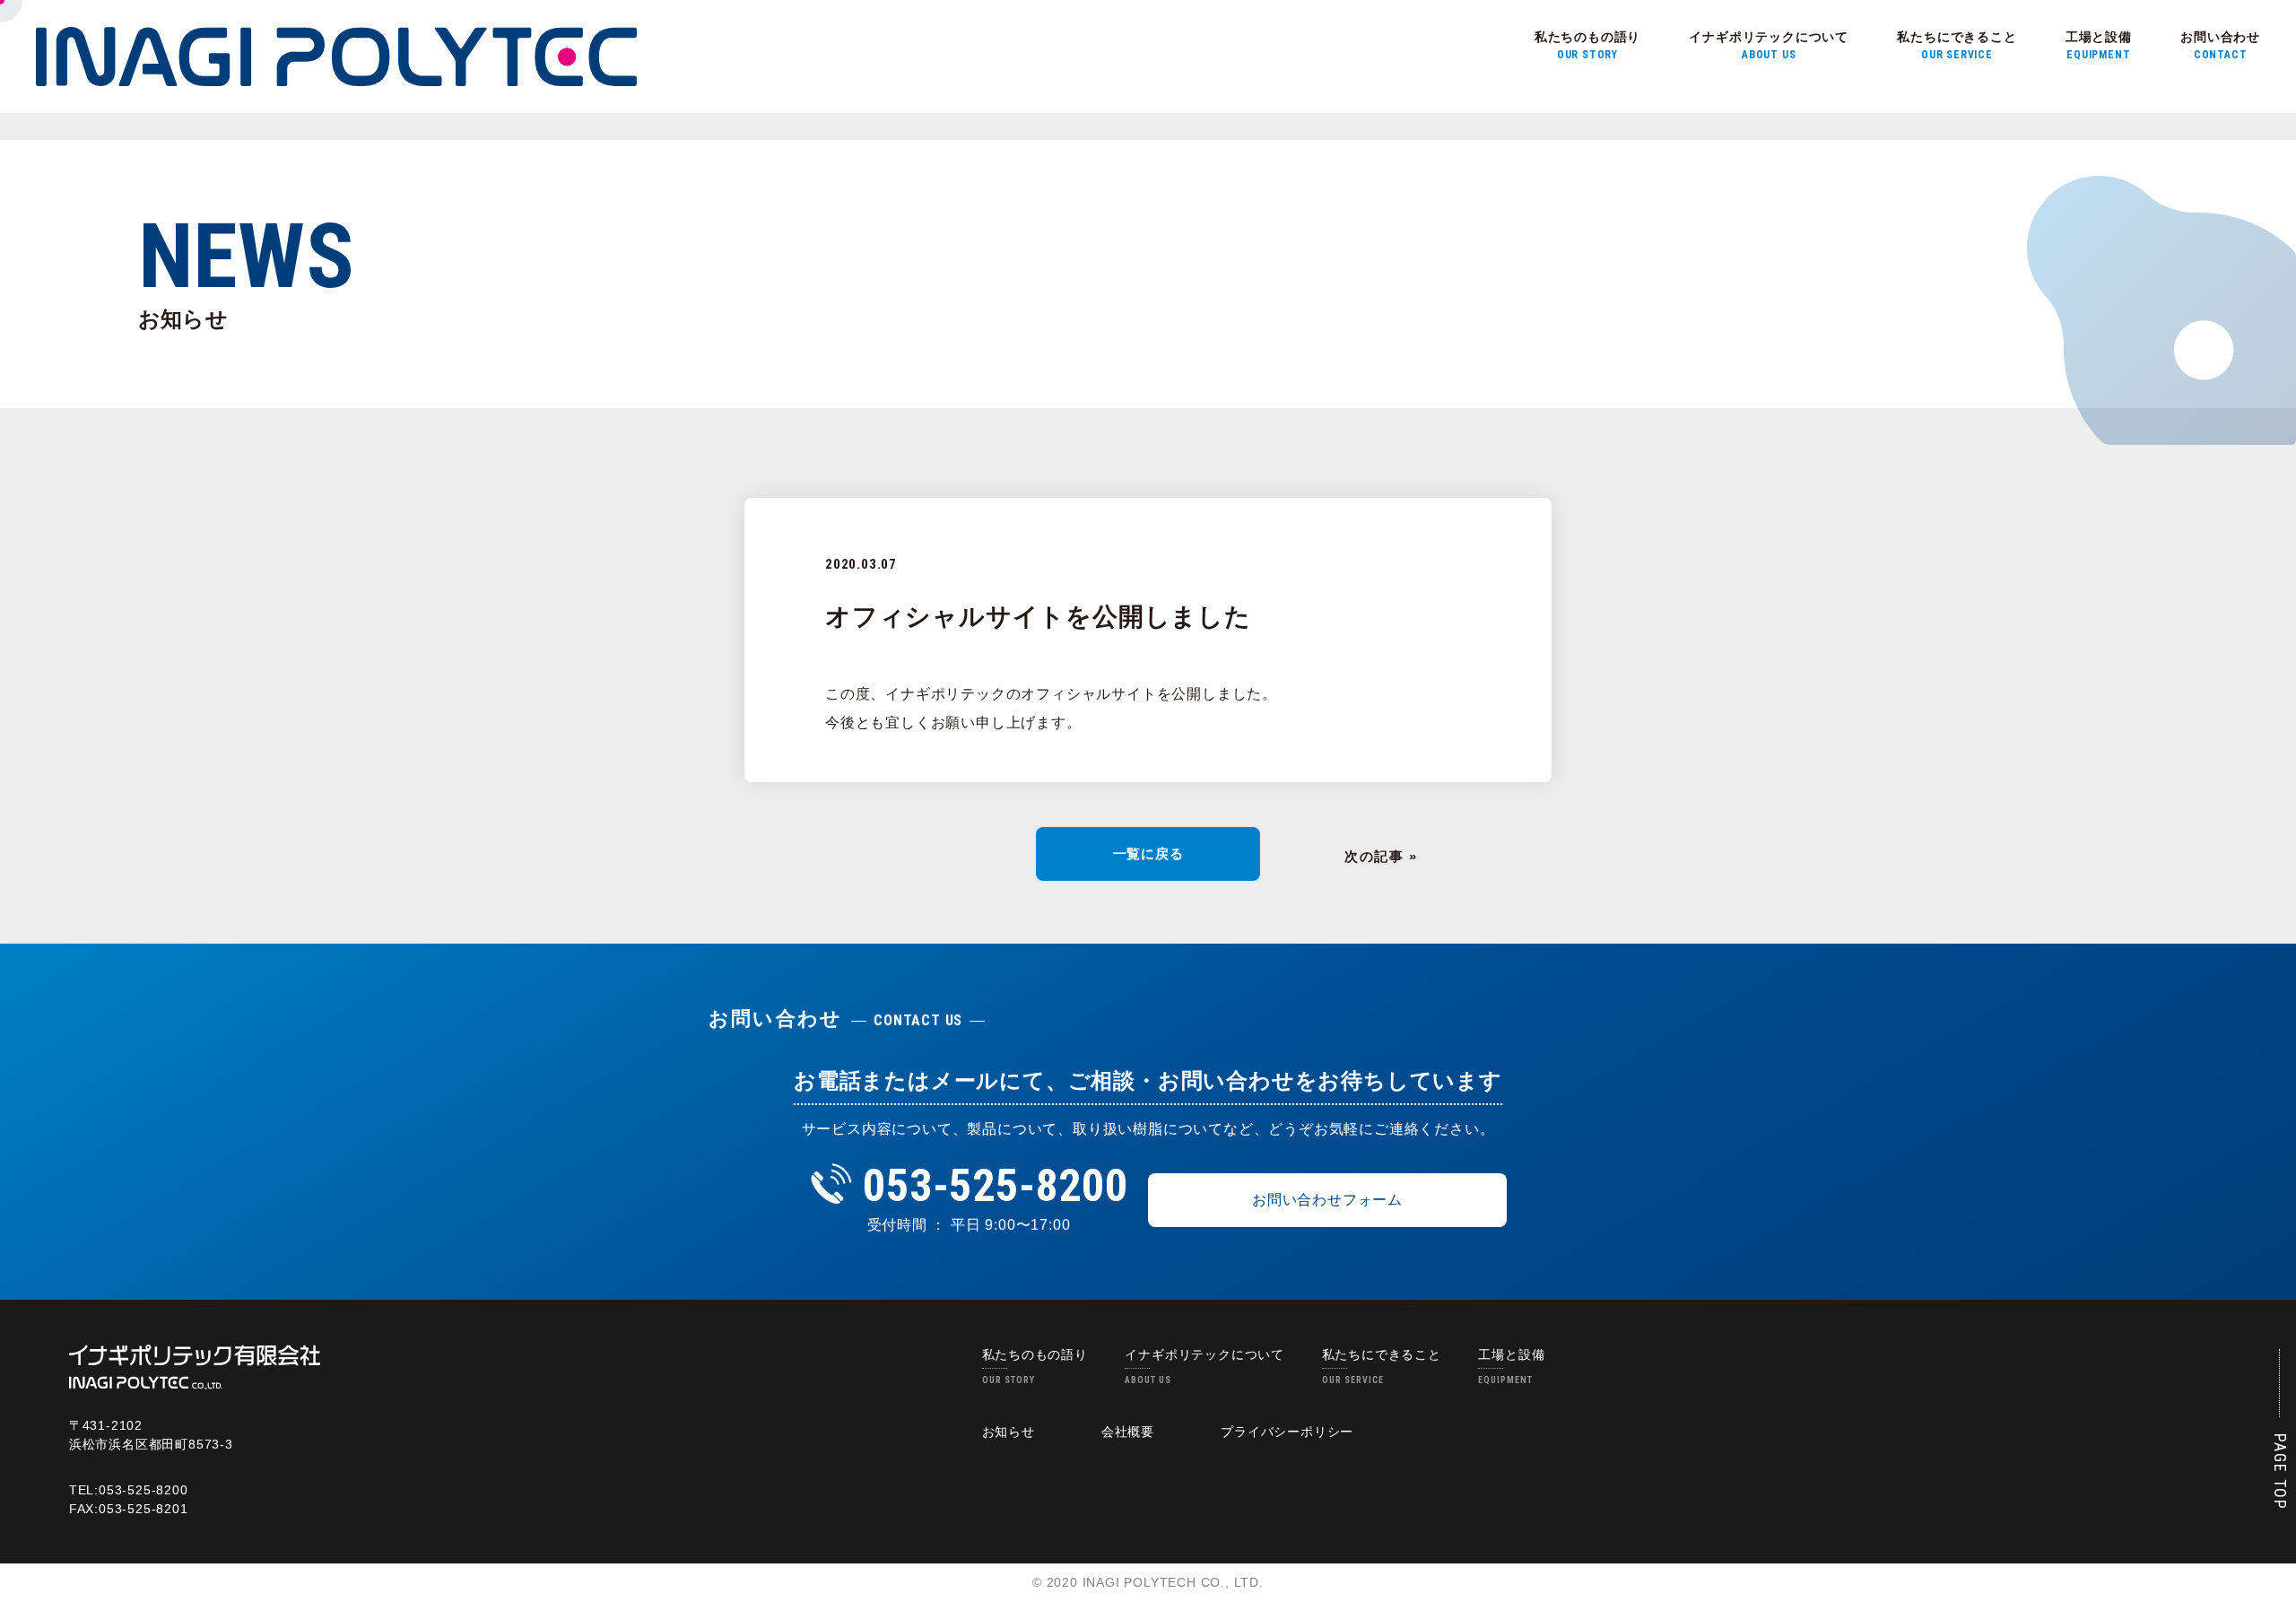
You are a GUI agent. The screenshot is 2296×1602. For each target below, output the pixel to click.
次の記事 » (1381, 856)
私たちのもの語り (1587, 45)
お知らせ (1009, 1432)
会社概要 (1128, 1432)
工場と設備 (2099, 45)
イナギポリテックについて (1769, 45)
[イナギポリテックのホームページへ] (195, 1367)
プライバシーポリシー (1287, 1432)
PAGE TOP (2280, 1472)
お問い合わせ (2220, 45)
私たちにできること (1957, 45)
